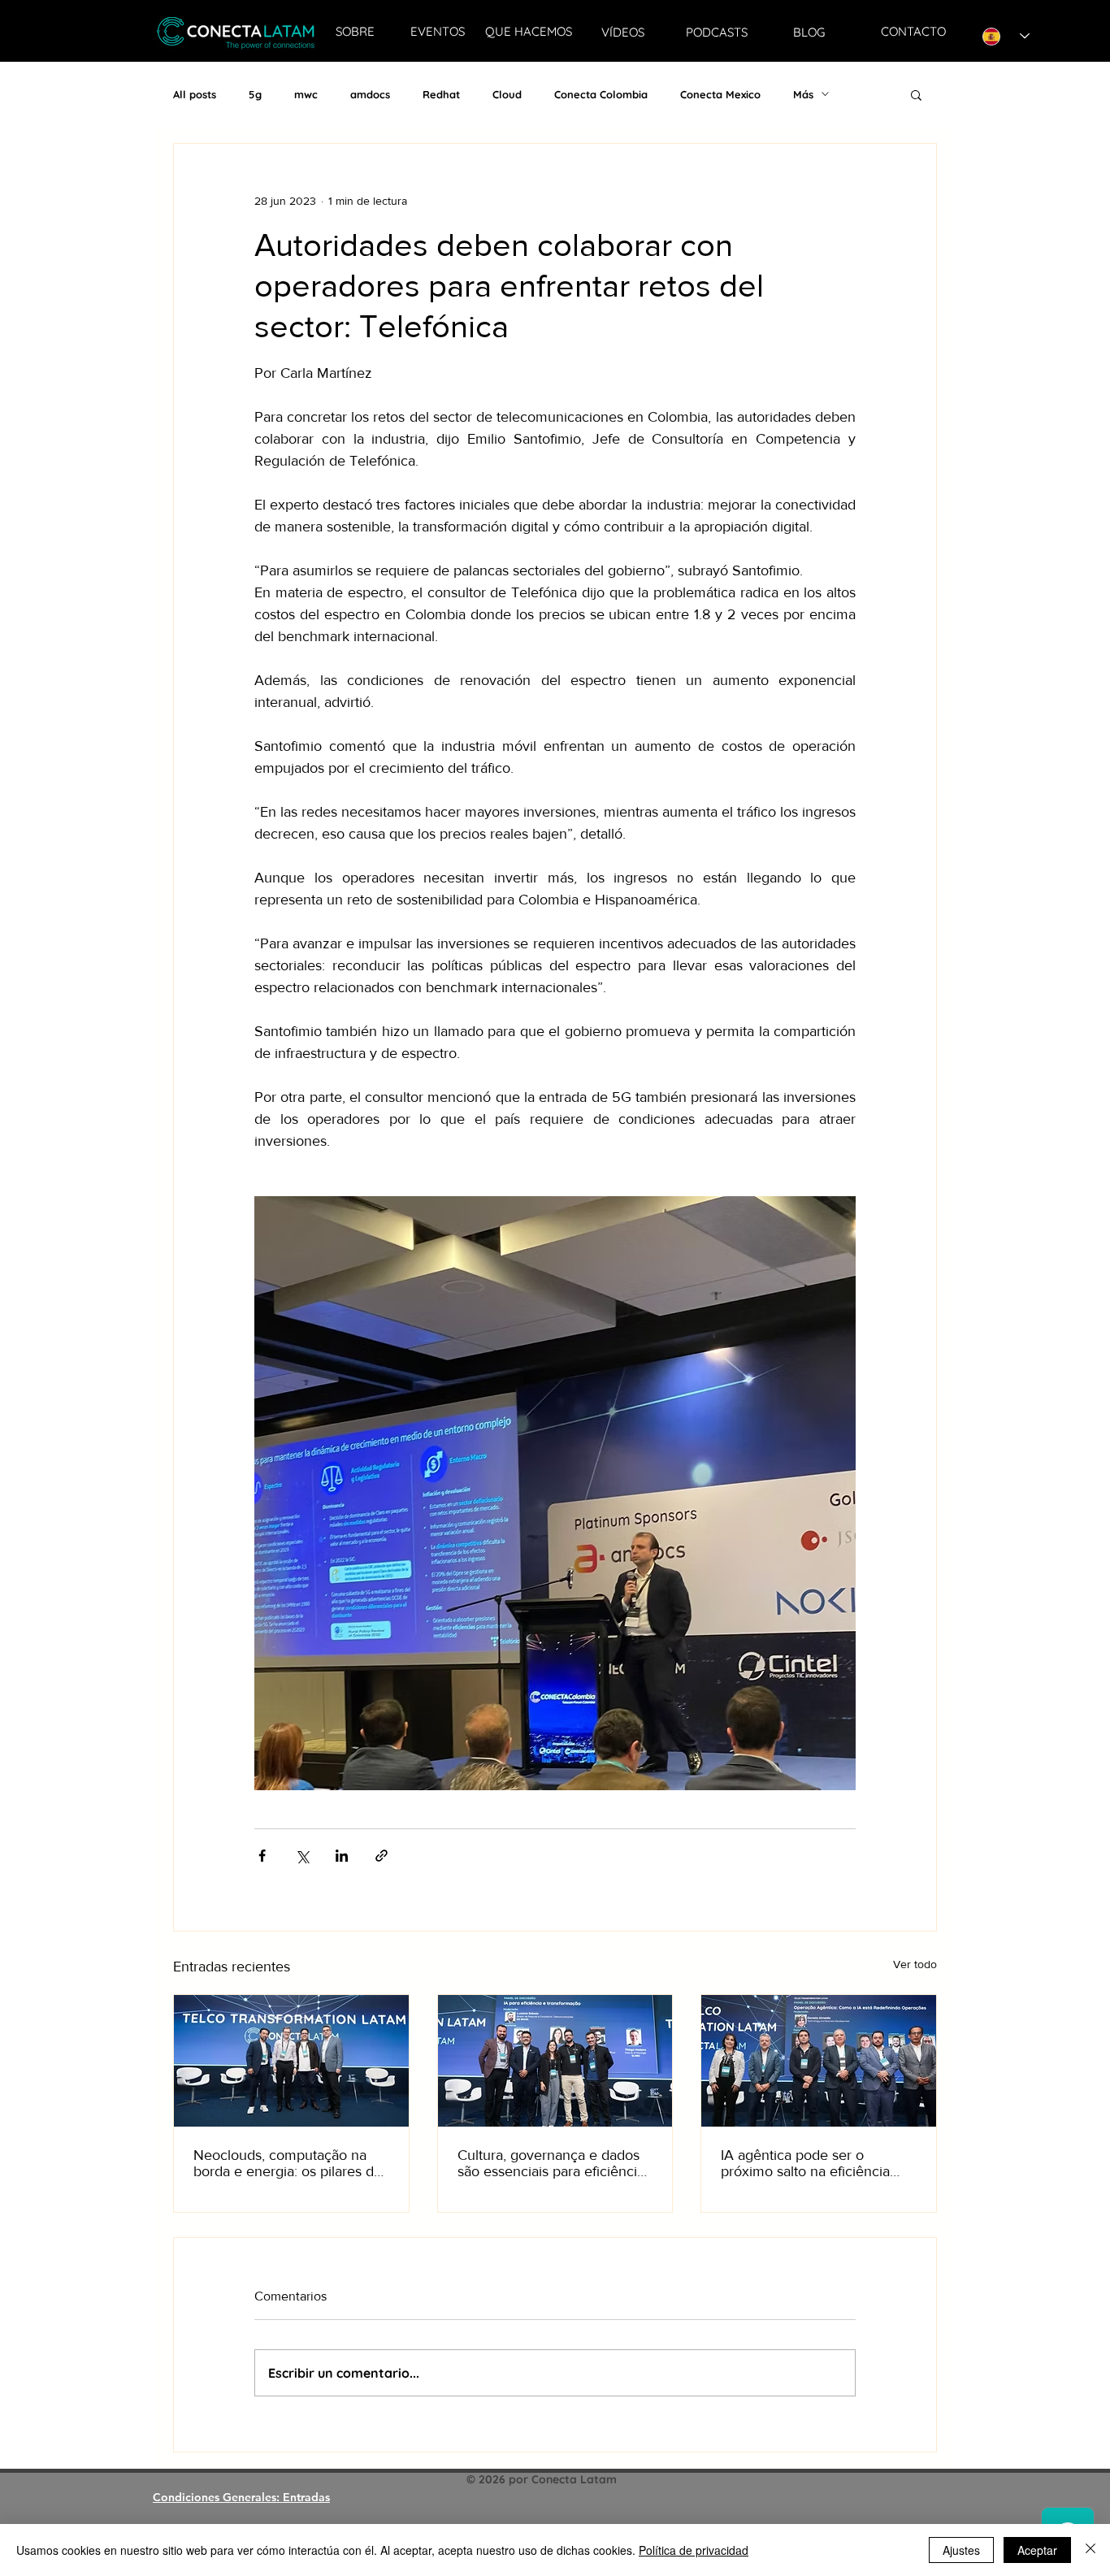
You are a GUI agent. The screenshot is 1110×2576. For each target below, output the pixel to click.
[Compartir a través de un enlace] (382, 1856)
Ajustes (961, 2550)
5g (255, 94)
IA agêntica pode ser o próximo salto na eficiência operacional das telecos (805, 2163)
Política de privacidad (694, 2550)
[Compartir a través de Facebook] (262, 1856)
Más (803, 94)
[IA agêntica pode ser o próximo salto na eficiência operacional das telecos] (819, 2061)
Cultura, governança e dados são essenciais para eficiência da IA (551, 2163)
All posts (195, 94)
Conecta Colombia (601, 94)
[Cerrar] (1090, 2550)
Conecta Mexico (720, 94)
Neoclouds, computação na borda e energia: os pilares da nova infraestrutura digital (287, 2163)
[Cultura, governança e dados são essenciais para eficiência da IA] (555, 2061)
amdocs (370, 94)
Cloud (507, 94)
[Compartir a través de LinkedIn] (342, 1856)
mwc (306, 94)
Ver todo (915, 1964)
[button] (916, 94)
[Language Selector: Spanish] (1006, 36)
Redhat (441, 94)
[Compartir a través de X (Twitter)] (302, 1856)
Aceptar (1037, 2550)
